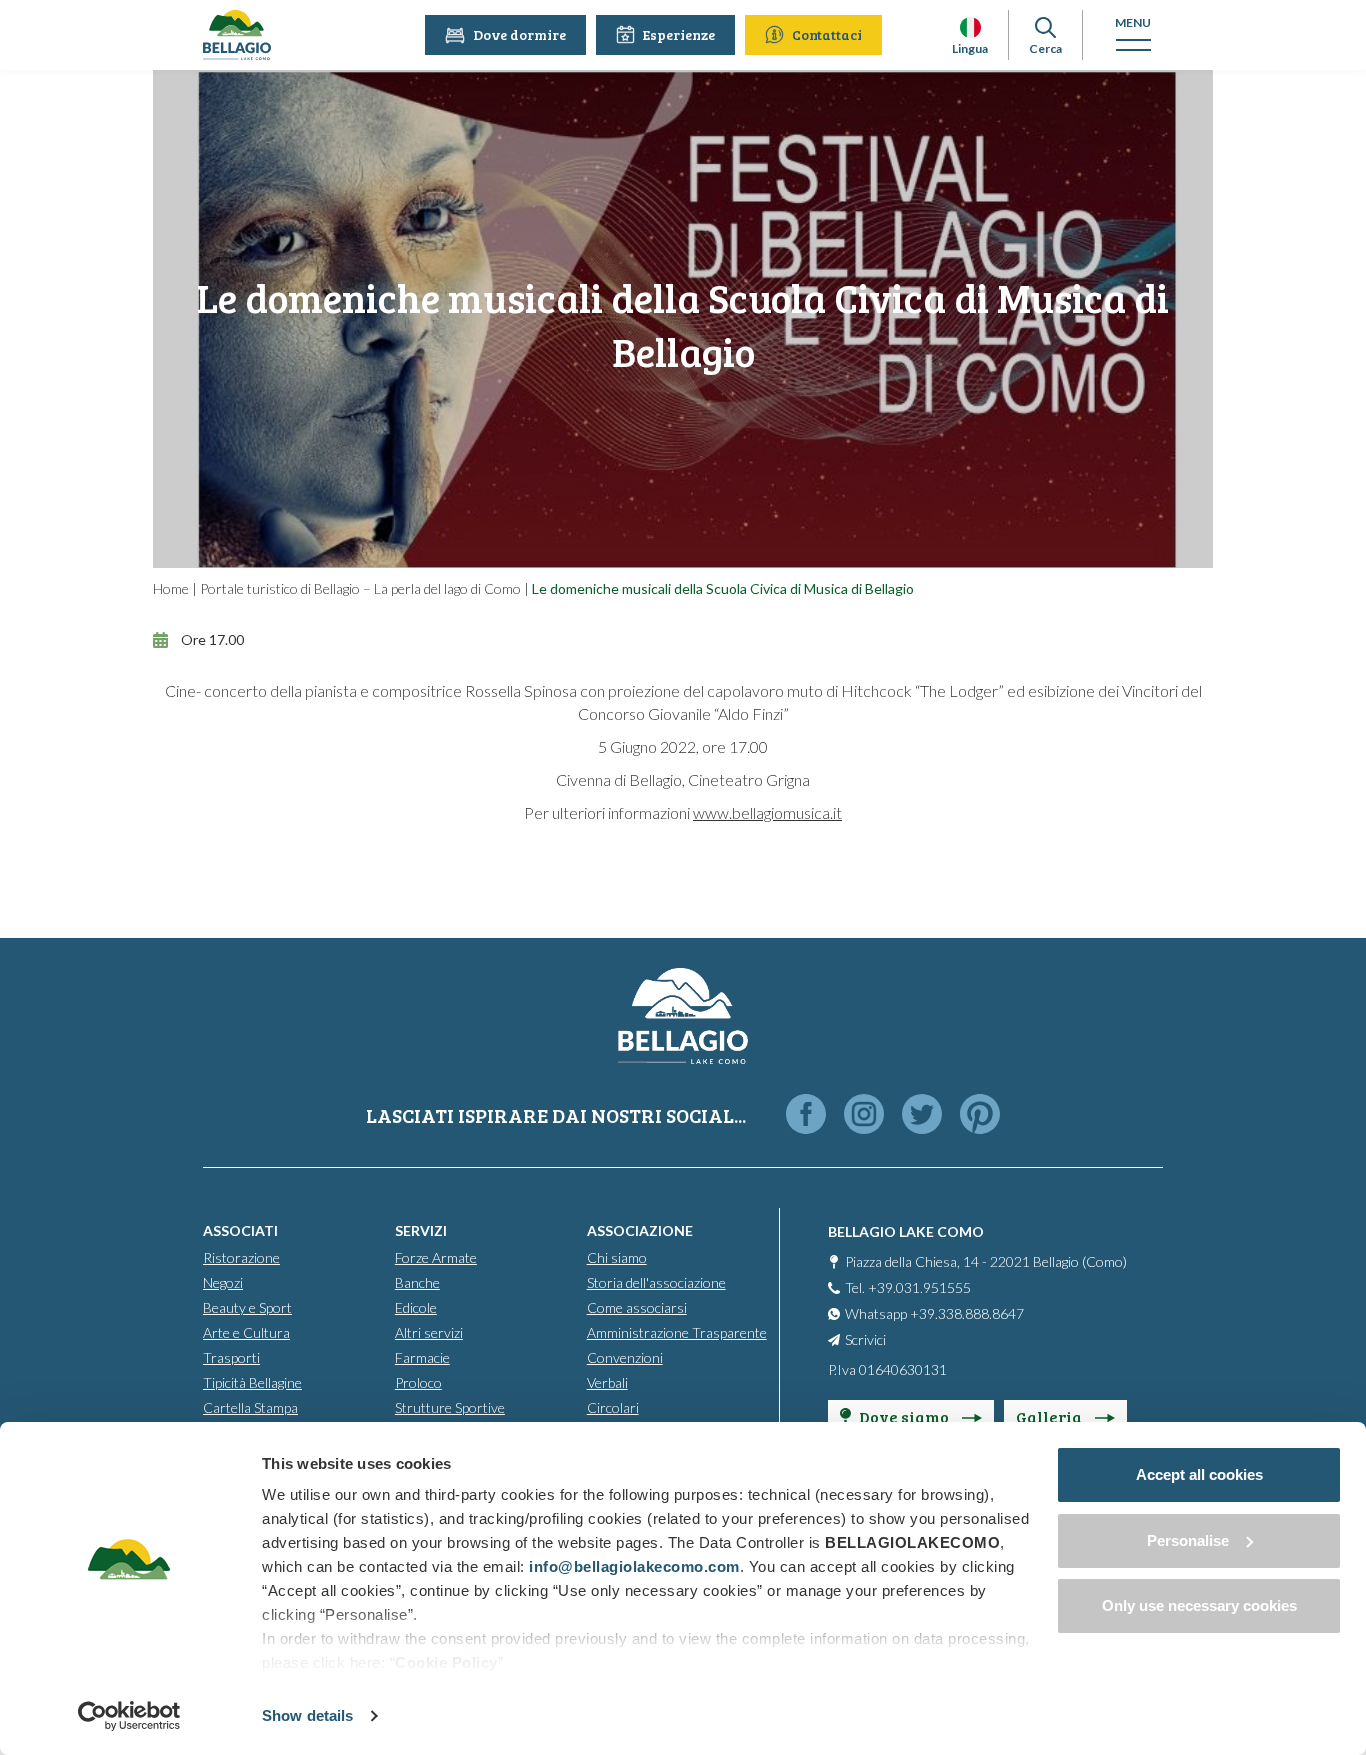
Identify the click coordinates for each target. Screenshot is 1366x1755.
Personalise (1188, 1540)
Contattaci (827, 34)
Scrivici (865, 1339)
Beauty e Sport (247, 1307)
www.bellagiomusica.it (767, 812)
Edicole (416, 1307)
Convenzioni (625, 1357)
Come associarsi (637, 1307)
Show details (307, 1715)
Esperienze (679, 34)
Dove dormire (519, 34)
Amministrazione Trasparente (677, 1332)
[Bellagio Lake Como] (237, 35)
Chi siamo (617, 1257)
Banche (417, 1282)
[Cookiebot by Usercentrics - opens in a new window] (129, 1716)
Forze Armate (436, 1257)
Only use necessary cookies (1199, 1605)
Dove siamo (905, 1416)
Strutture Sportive (450, 1407)
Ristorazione (241, 1257)
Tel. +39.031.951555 (908, 1287)
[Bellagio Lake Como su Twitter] (922, 1115)
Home (171, 588)
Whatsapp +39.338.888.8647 (934, 1313)
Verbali (607, 1382)
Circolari (613, 1407)
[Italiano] (970, 27)
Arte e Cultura (246, 1332)
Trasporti (231, 1357)
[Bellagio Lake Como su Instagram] (864, 1115)
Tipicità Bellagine (252, 1382)
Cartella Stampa (250, 1407)
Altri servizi (429, 1332)
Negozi (223, 1282)
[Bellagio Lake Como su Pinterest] (980, 1115)
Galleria (1050, 1416)
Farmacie (422, 1357)
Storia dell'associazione (656, 1282)
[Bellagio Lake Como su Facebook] (806, 1115)
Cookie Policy (446, 1662)
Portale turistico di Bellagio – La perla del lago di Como (360, 588)
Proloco (418, 1382)
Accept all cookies (1199, 1474)
